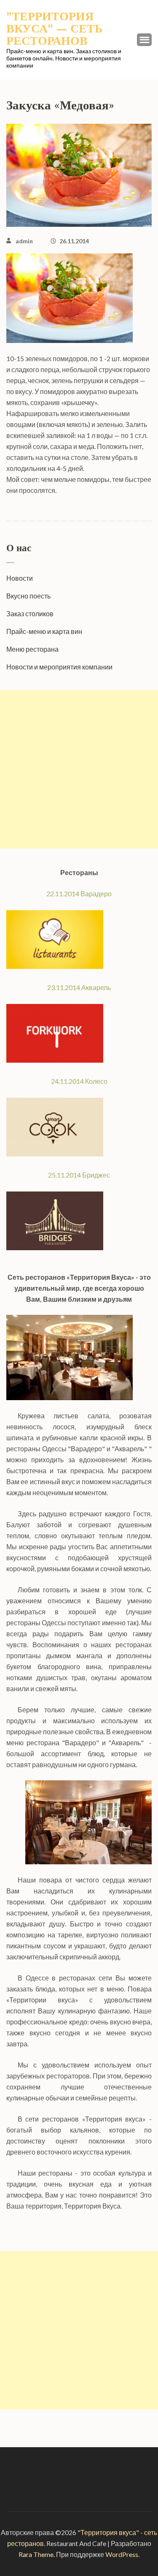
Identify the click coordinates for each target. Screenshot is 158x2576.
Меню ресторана (32, 649)
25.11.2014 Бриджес (79, 1175)
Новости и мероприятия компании (59, 667)
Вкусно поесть (28, 596)
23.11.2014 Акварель (79, 987)
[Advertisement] (79, 769)
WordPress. (122, 2554)
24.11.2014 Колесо (79, 1081)
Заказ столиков (30, 613)
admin (24, 241)
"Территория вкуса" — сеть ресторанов (55, 29)
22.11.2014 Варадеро (79, 894)
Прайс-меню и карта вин (44, 631)
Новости (20, 578)
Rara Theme (36, 2554)
